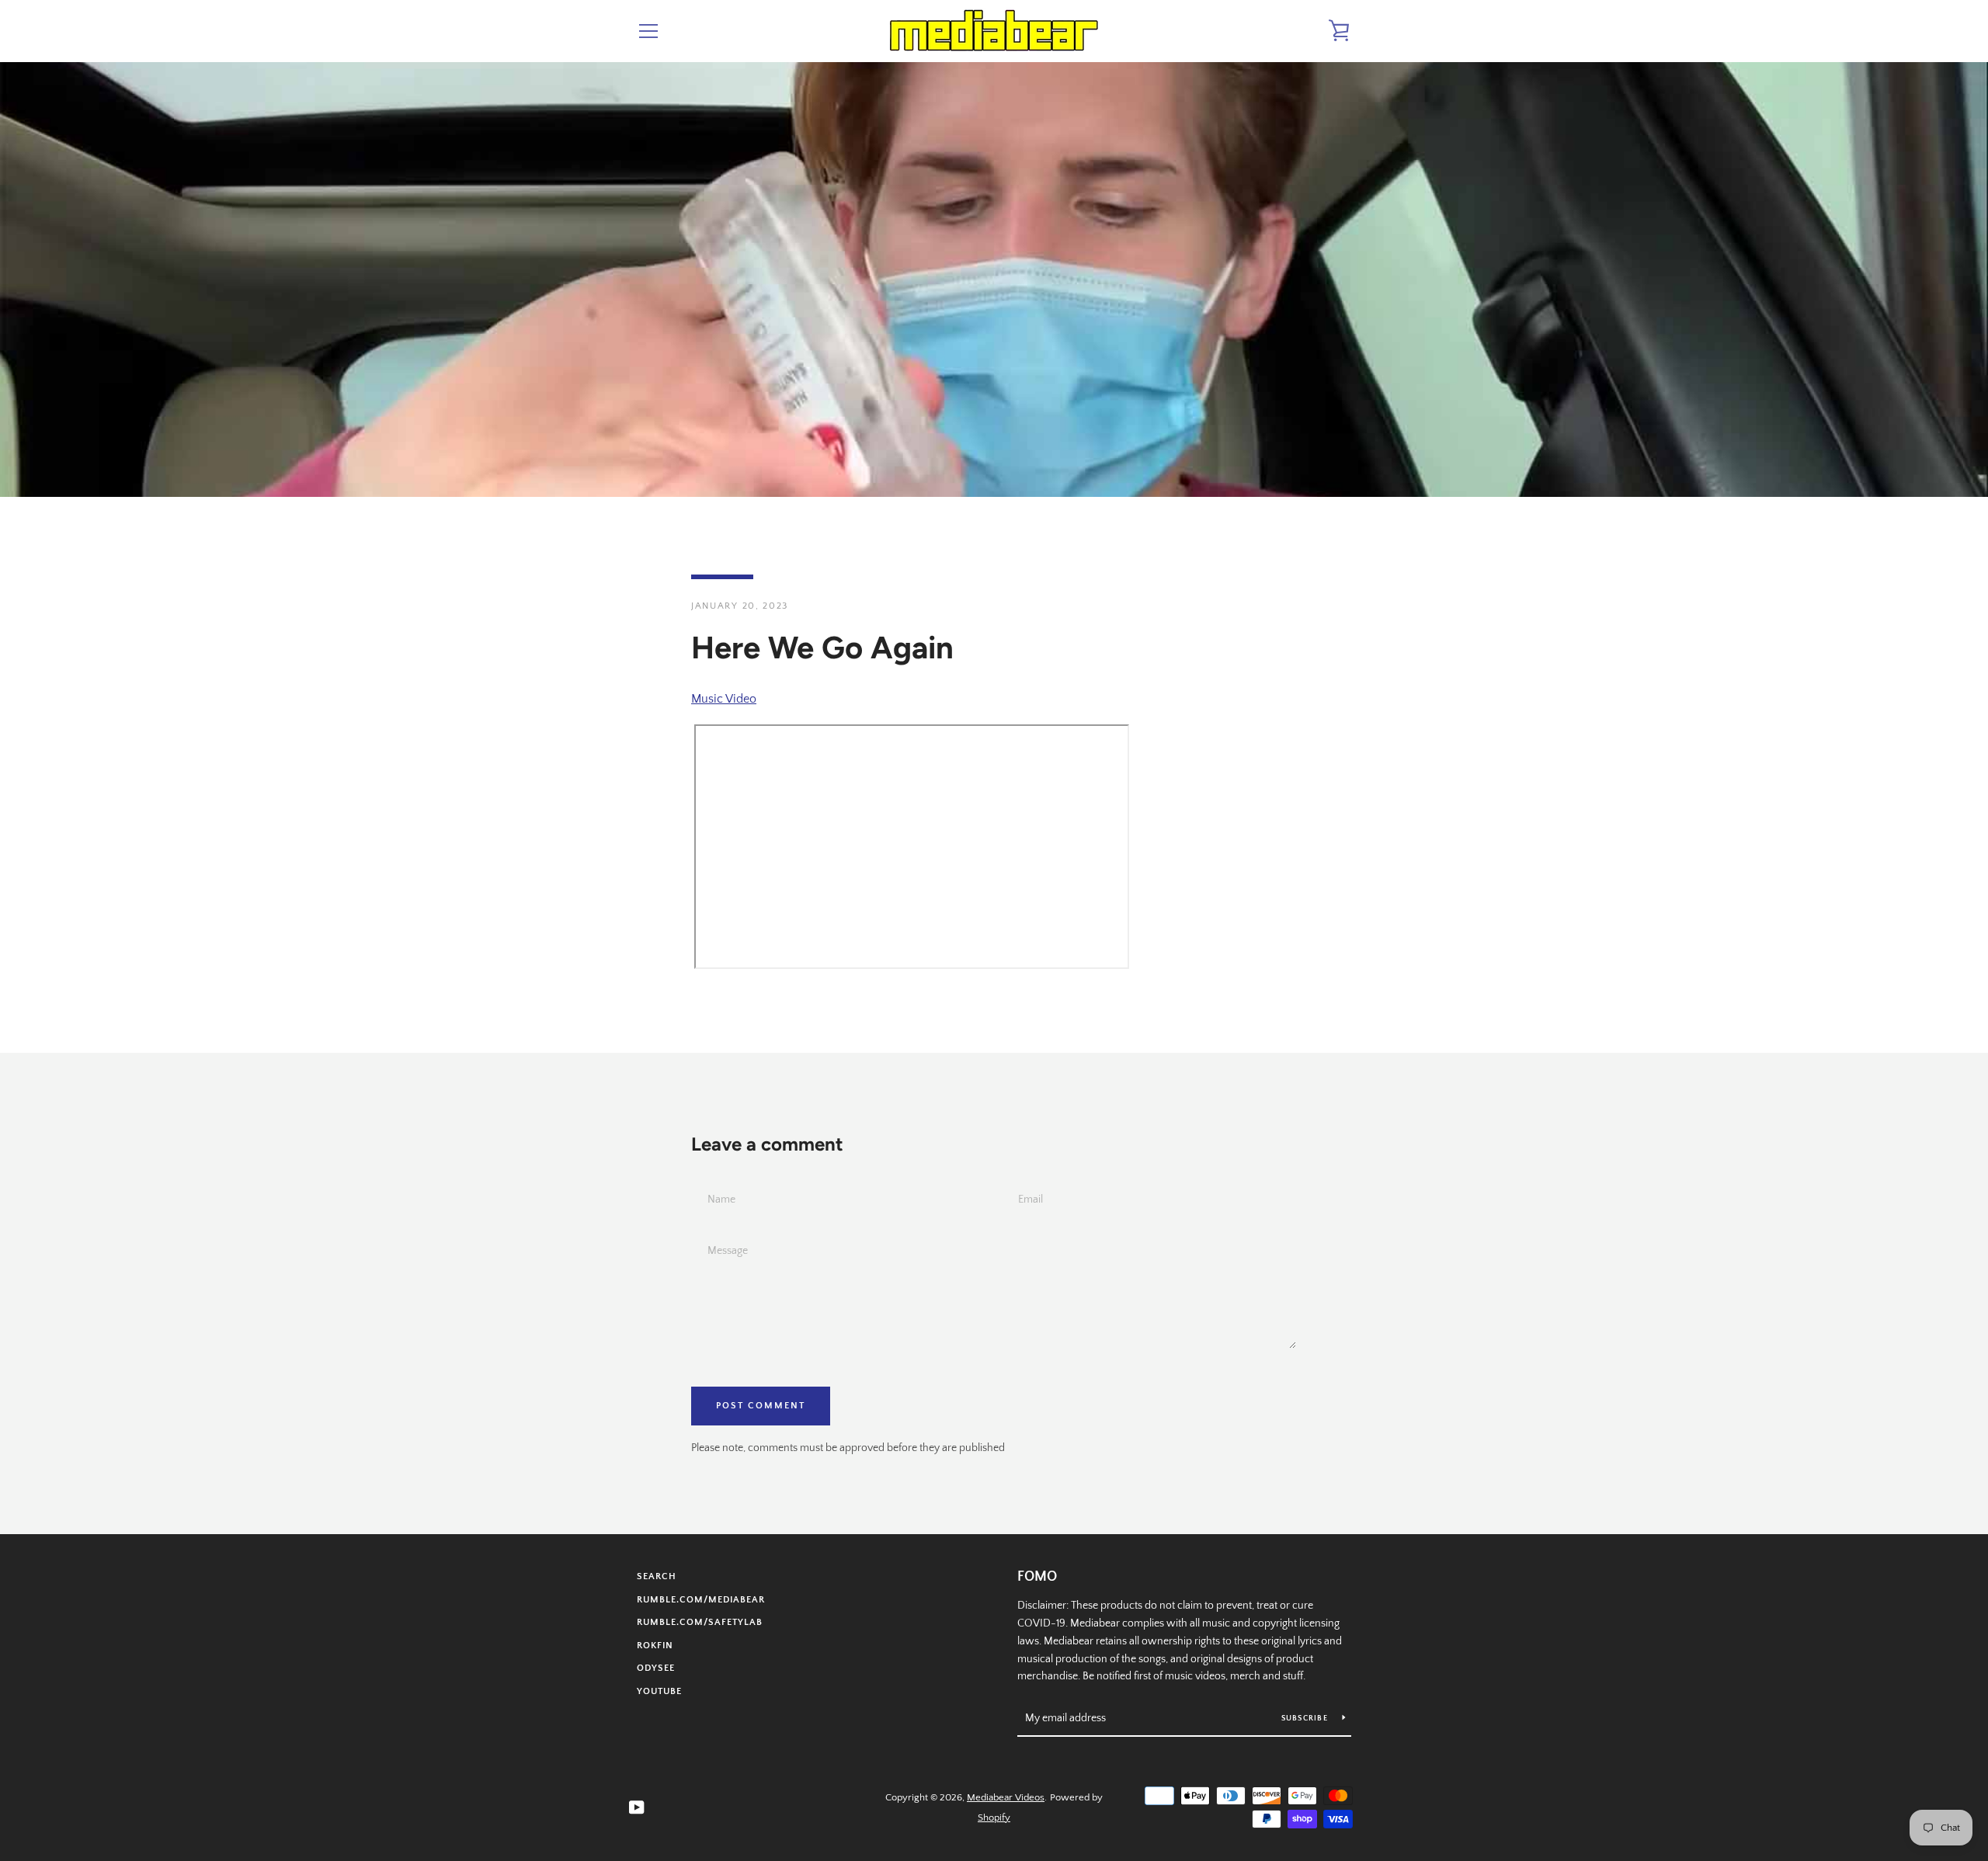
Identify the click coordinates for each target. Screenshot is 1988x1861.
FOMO (1037, 1577)
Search (657, 1576)
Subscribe (1306, 1719)
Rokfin (655, 1646)
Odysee (656, 1668)
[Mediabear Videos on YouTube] (637, 1807)
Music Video (724, 699)
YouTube (659, 1691)
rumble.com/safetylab (700, 1622)
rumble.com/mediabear (701, 1600)
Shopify (994, 1818)
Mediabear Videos (1006, 1797)
